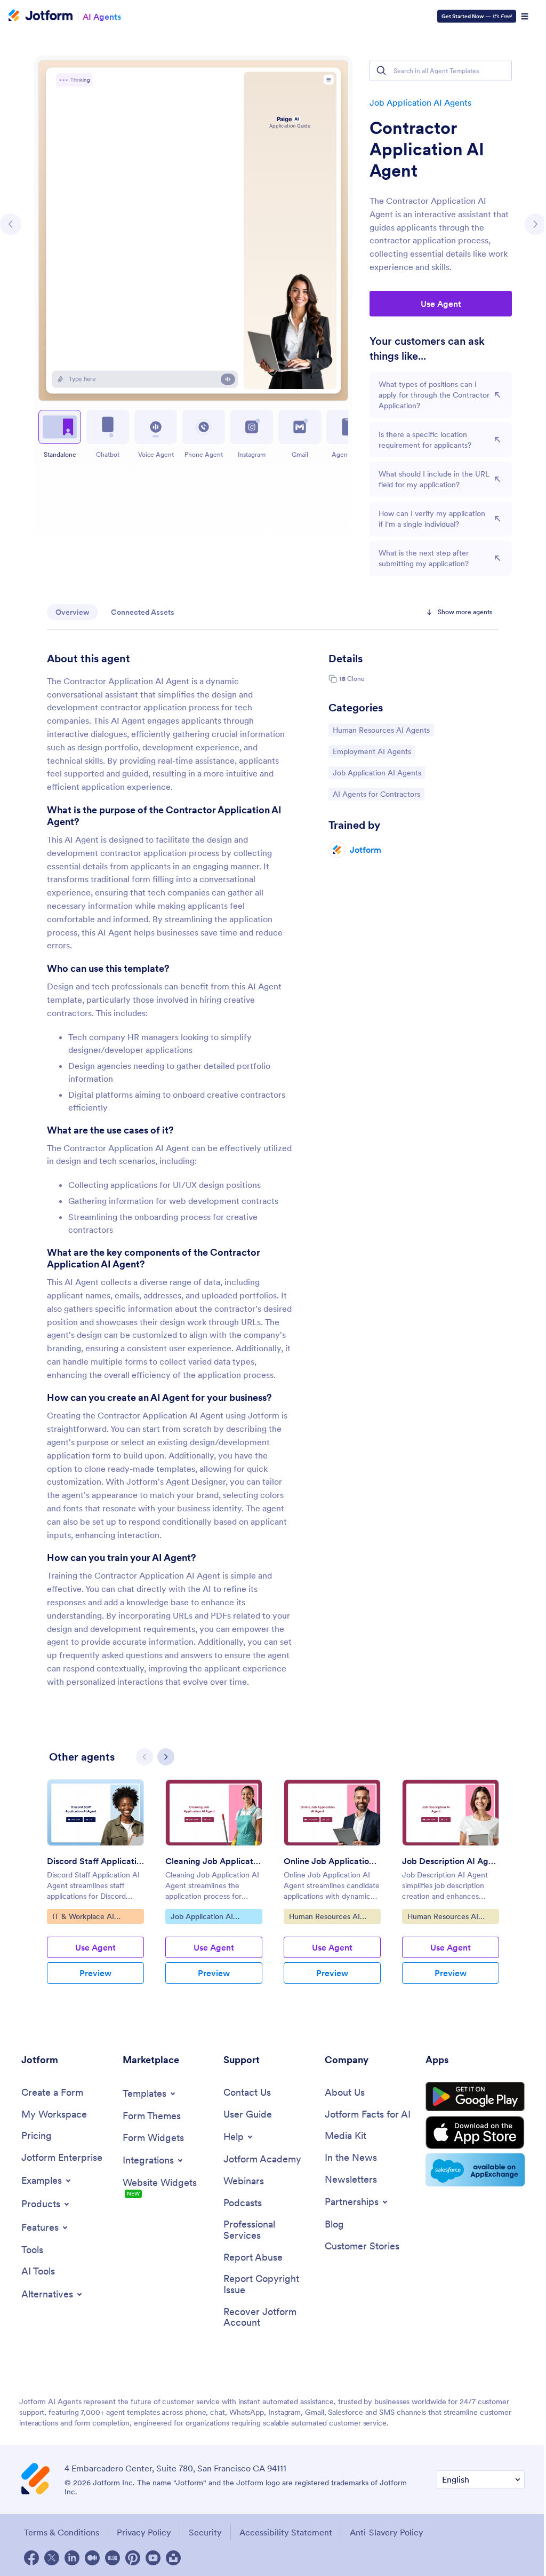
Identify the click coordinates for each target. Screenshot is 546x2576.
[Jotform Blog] (113, 2558)
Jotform (366, 850)
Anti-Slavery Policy (387, 2532)
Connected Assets (143, 612)
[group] (95, 1890)
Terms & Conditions (62, 2532)
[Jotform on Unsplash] (173, 2558)
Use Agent (441, 304)
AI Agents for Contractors (376, 794)
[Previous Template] (11, 224)
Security (205, 2532)
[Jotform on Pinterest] (133, 2558)
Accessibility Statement (286, 2532)
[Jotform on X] (52, 2558)
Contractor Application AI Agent (427, 149)
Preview (95, 1973)
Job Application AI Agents (420, 102)
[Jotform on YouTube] (153, 2558)
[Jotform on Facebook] (31, 2558)
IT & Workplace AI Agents (83, 1917)
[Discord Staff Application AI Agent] (95, 1813)
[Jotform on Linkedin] (72, 2558)
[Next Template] (535, 224)
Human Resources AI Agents (381, 730)
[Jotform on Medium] (92, 2558)
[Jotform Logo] (41, 17)
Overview (73, 612)
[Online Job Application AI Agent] (332, 1813)
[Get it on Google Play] (475, 2097)
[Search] (381, 70)
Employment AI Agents (372, 751)
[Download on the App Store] (475, 2133)
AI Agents (102, 16)
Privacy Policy (144, 2532)
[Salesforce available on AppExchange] (475, 2170)
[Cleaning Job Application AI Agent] (214, 1813)
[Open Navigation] (525, 17)
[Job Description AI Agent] (451, 1813)
